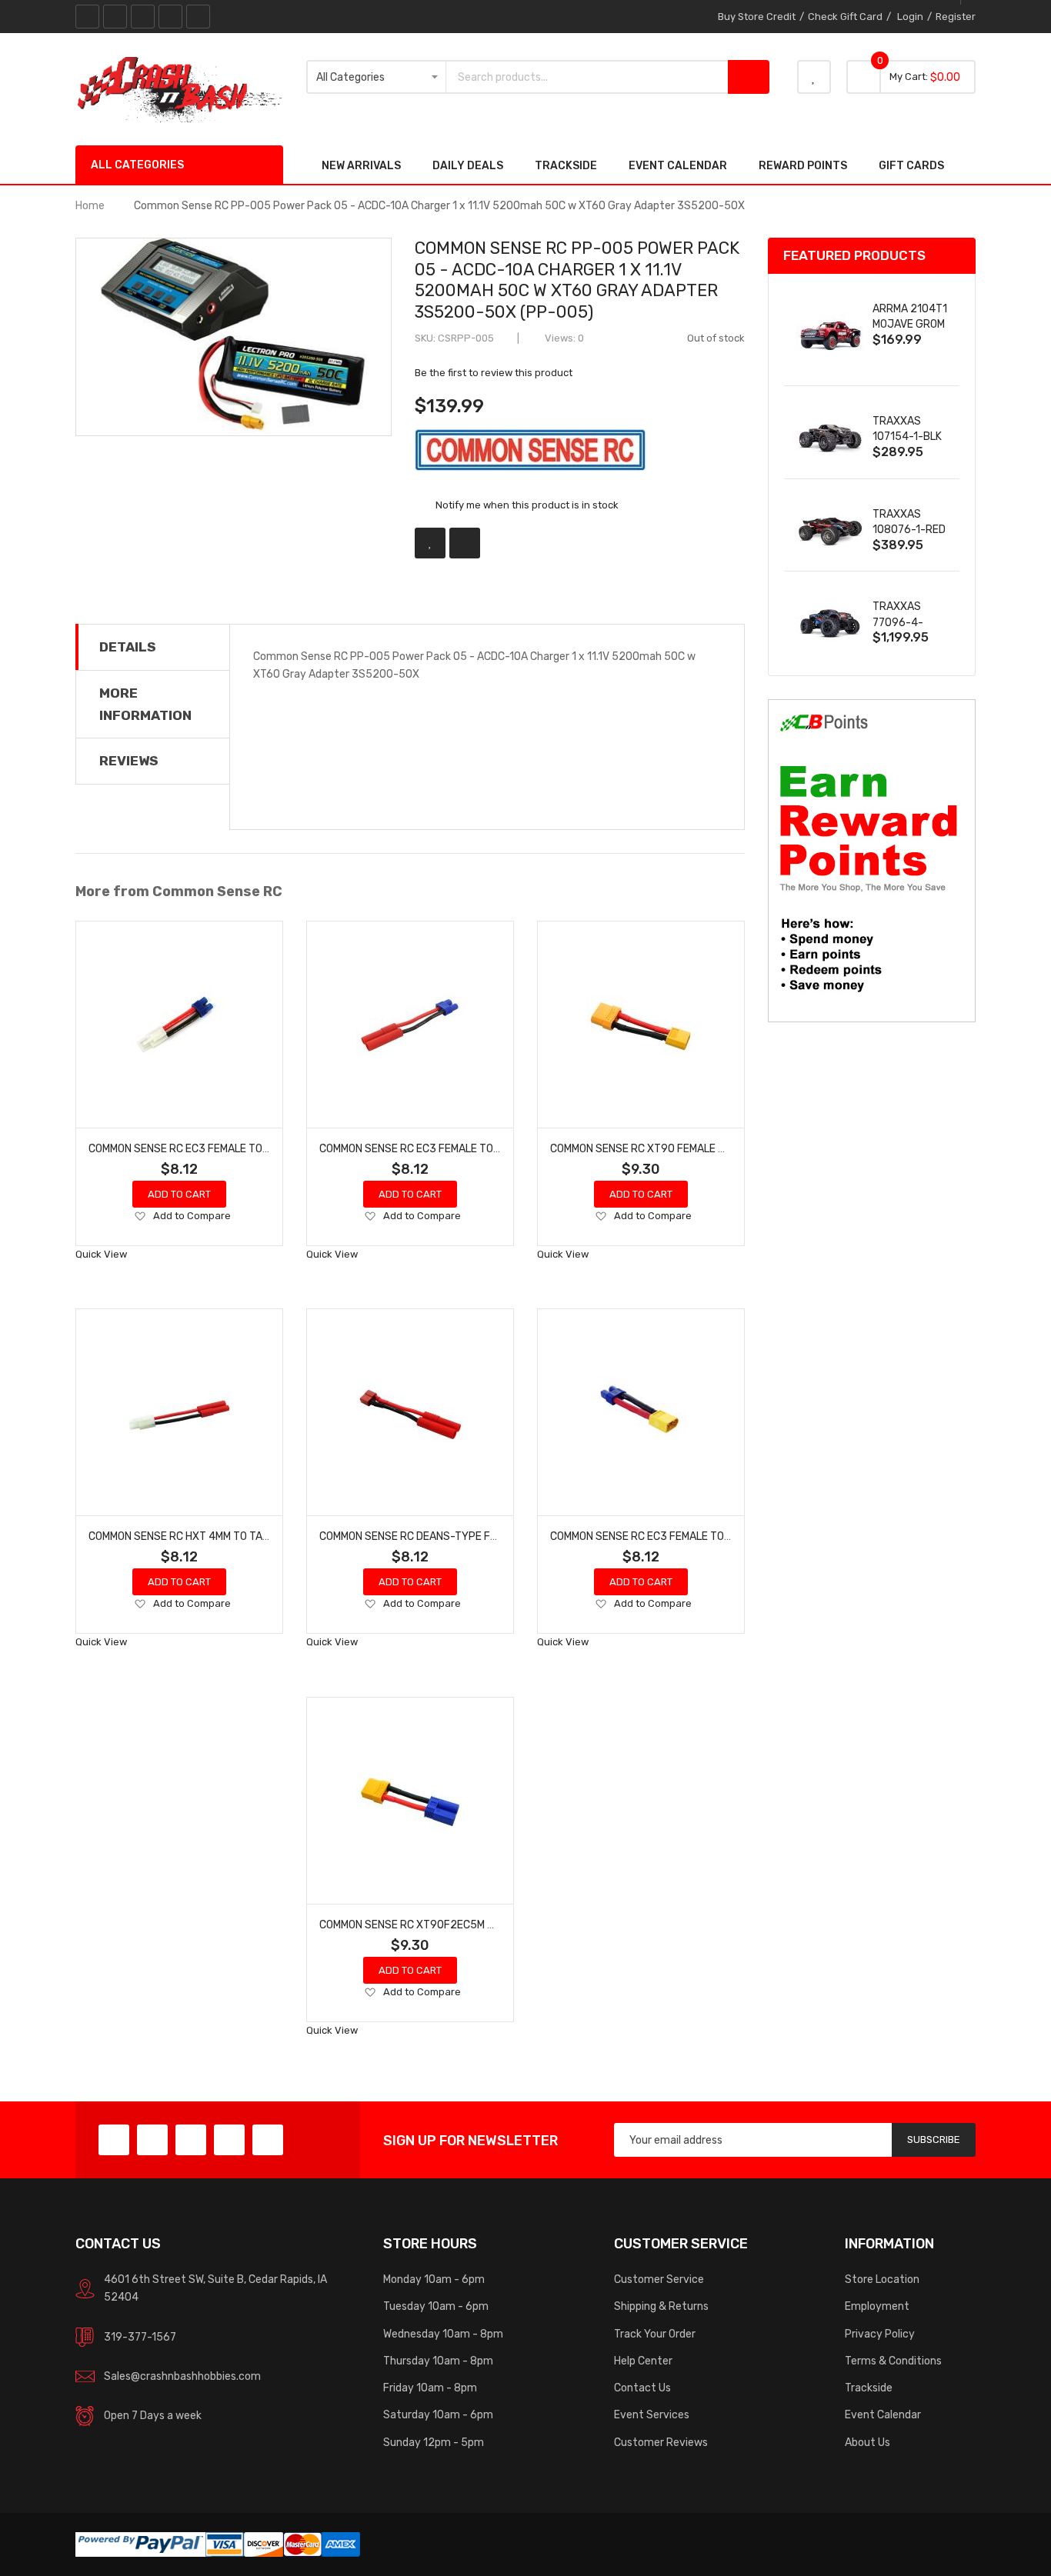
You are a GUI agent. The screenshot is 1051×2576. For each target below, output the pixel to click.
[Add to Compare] (465, 543)
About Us (867, 2442)
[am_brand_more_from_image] (179, 1025)
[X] (115, 17)
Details (128, 647)
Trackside (869, 2388)
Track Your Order (655, 2334)
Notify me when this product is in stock (527, 505)
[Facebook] (87, 17)
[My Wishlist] (814, 77)
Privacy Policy (880, 2334)
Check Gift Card (845, 17)
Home (90, 205)
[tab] (153, 647)
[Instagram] (198, 17)
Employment (877, 2306)
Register (956, 17)
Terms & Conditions (893, 2361)
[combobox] (587, 77)
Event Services (652, 2414)
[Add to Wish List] (430, 543)
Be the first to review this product (494, 373)
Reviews (129, 761)
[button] (140, 1217)
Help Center (643, 2361)
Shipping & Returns (661, 2306)
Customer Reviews (661, 2442)
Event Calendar (883, 2414)
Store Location (882, 2279)
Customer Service (659, 2279)
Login (910, 17)
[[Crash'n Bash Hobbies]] (179, 88)
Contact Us (642, 2388)
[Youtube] (170, 17)
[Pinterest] (143, 17)
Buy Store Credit (757, 17)
